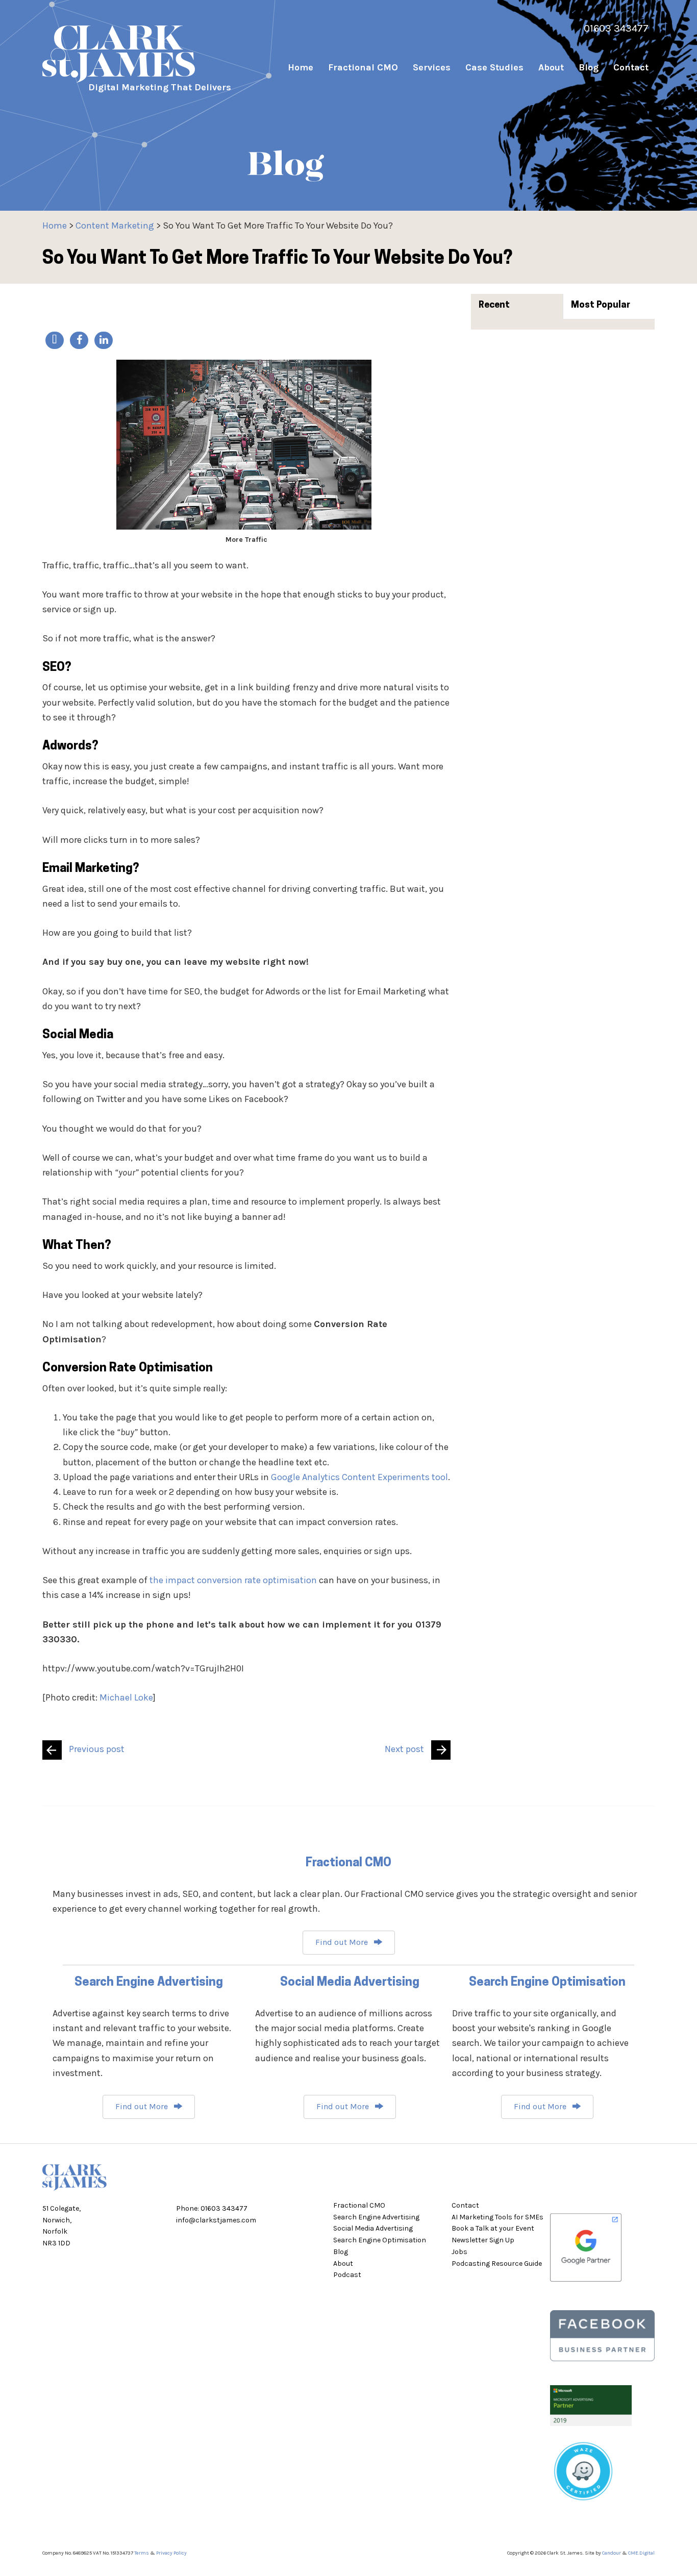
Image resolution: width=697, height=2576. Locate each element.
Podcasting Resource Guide (497, 2264)
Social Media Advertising (373, 2228)
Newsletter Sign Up (483, 2240)
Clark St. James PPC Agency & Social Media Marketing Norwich (144, 54)
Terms (142, 2553)
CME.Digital (641, 2553)
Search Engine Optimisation (380, 2240)
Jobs (459, 2252)
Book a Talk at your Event (493, 2228)
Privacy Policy (171, 2553)
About (343, 2264)
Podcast (347, 2275)
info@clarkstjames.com (216, 2220)
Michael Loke (126, 1697)
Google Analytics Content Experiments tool (359, 1477)
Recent (494, 306)
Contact (465, 2205)
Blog (341, 2252)
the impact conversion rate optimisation (233, 1580)
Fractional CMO (359, 2205)
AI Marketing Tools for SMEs (497, 2217)
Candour (612, 2553)
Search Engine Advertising (376, 2217)
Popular (613, 306)
